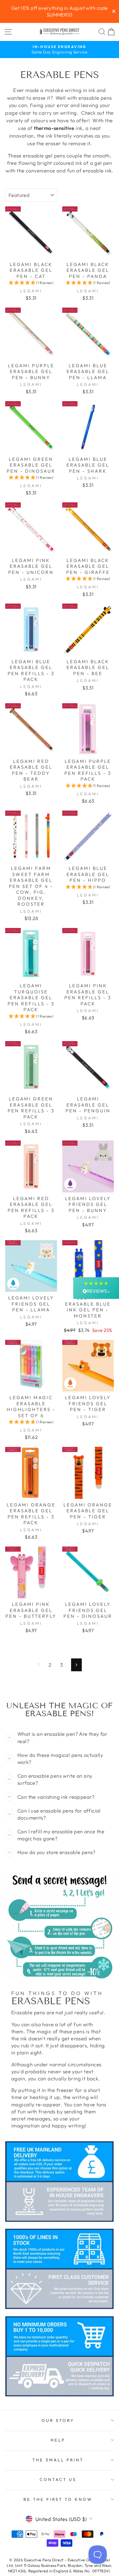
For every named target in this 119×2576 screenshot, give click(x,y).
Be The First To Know (58, 2499)
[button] (31, 283)
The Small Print (58, 2460)
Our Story (58, 2420)
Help (58, 2440)
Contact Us (58, 2479)
